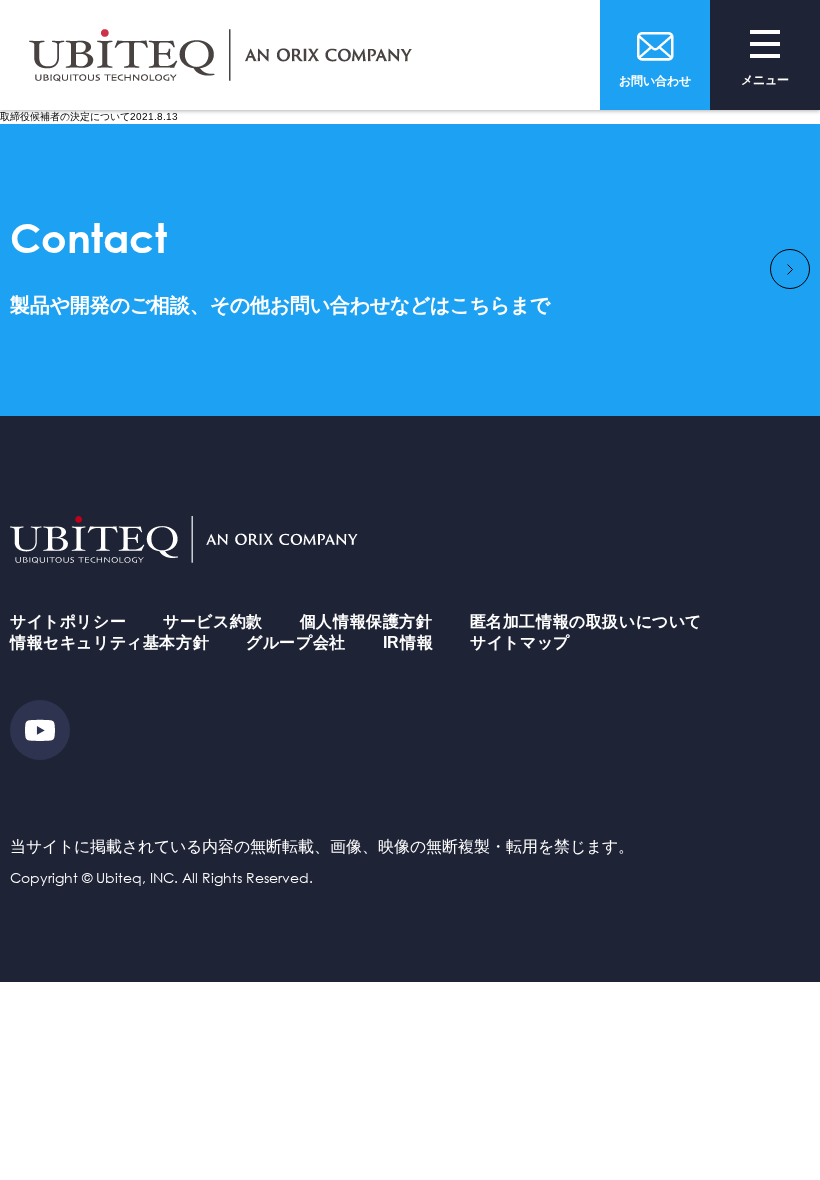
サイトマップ (520, 642)
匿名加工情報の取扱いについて (586, 621)
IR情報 (408, 642)
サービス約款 (213, 621)
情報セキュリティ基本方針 (109, 642)
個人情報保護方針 (366, 621)
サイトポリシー (68, 621)
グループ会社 (296, 642)
